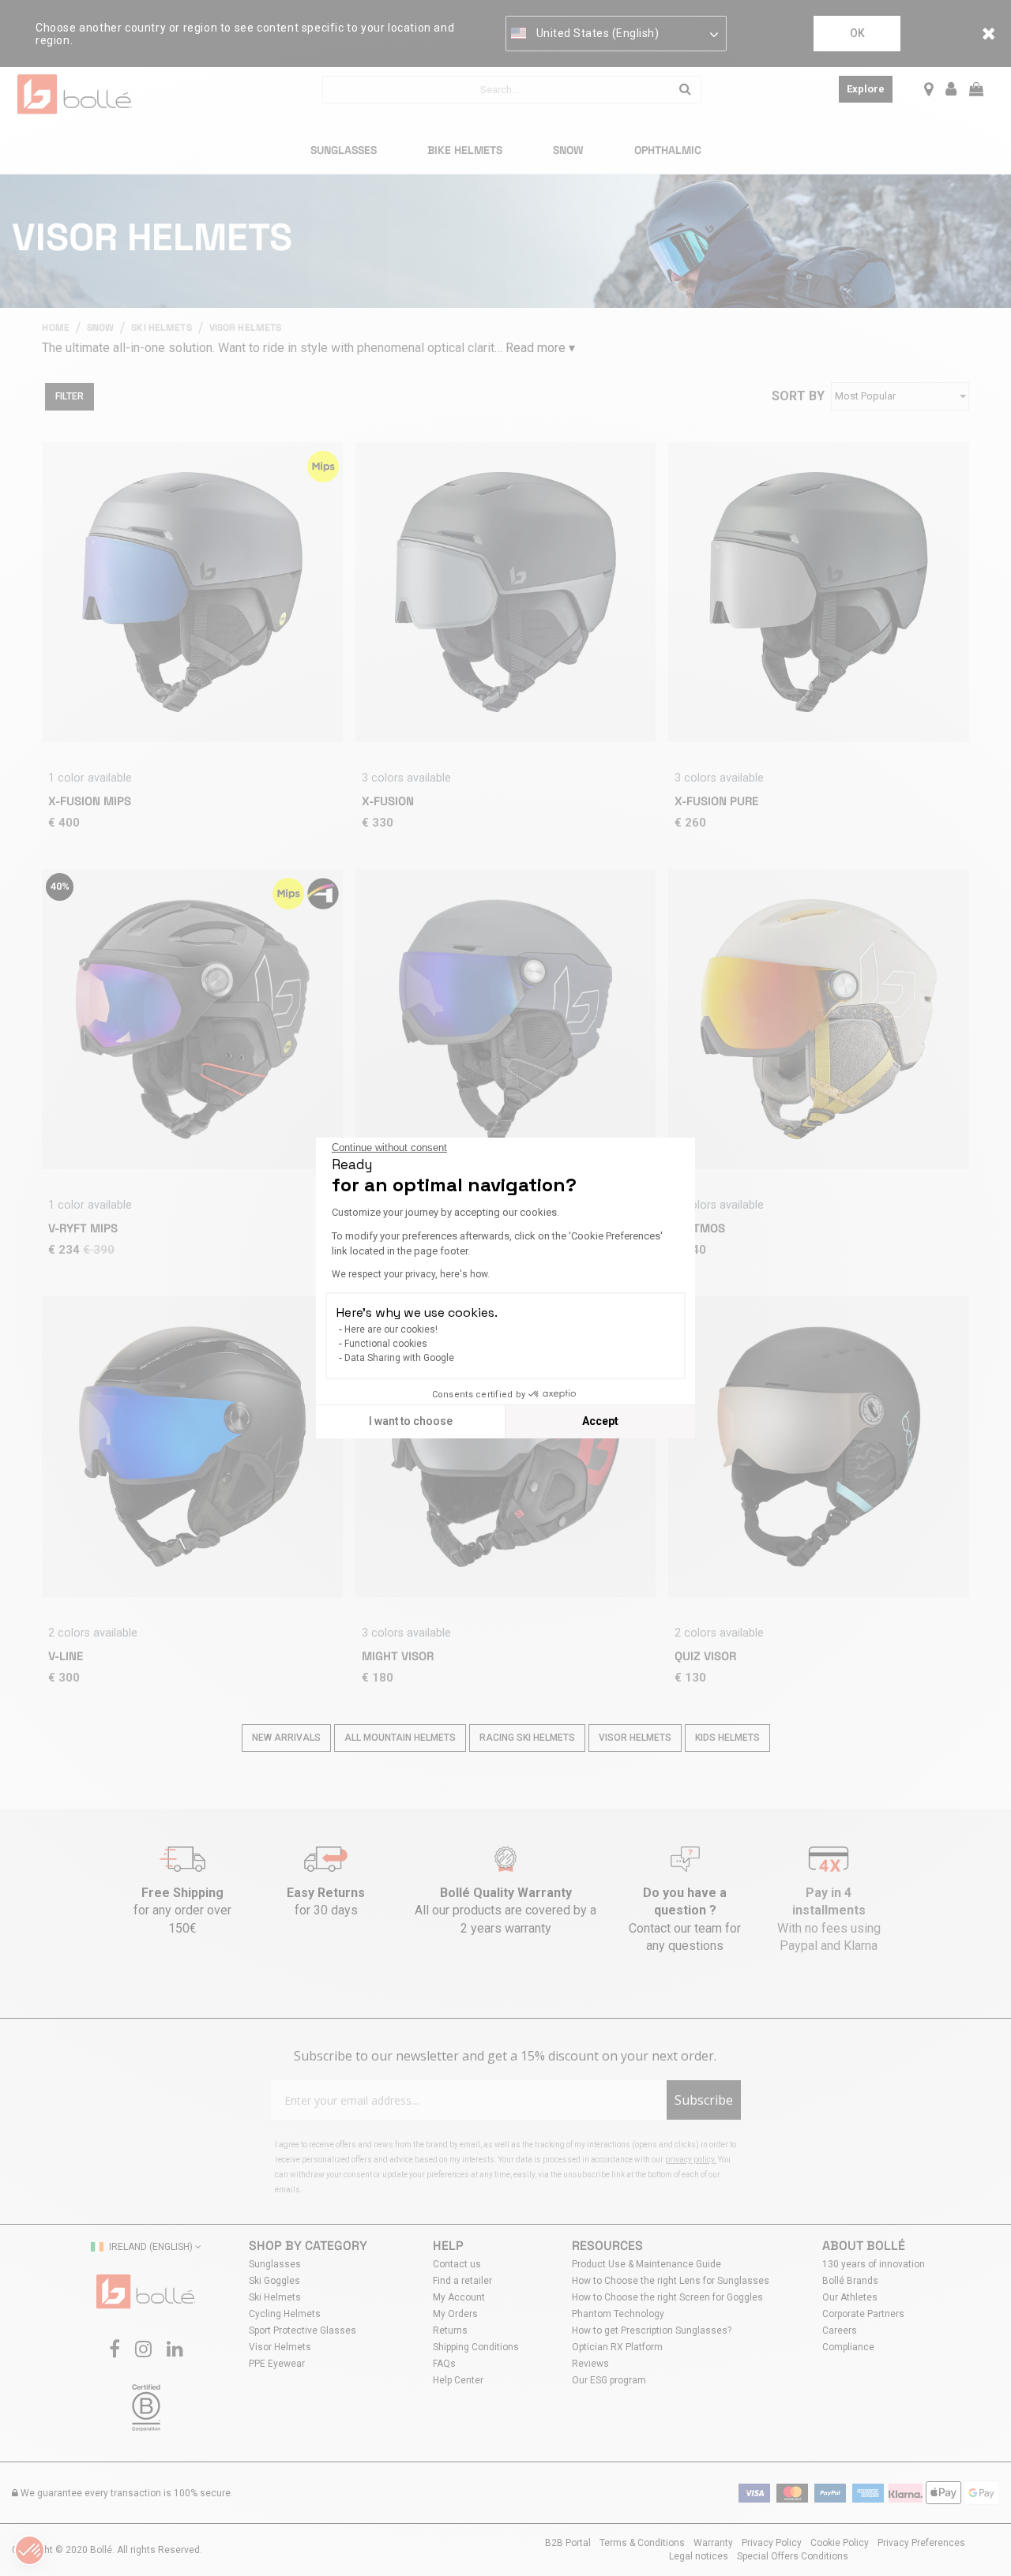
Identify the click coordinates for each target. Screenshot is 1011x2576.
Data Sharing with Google (399, 1358)
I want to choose (411, 1421)
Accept (600, 1421)
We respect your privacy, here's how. (411, 1274)
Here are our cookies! (391, 1329)
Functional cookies (386, 1344)
